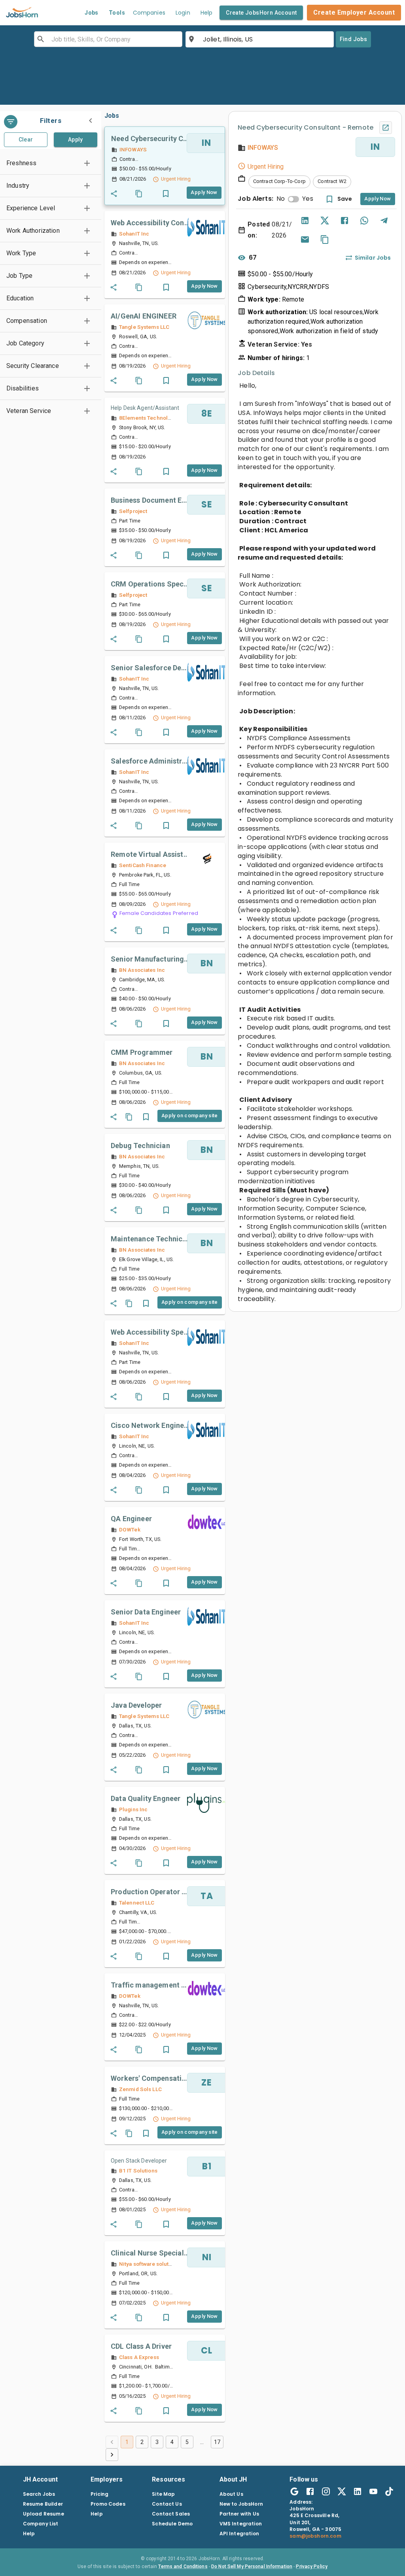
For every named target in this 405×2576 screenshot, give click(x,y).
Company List (41, 2524)
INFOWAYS (133, 149)
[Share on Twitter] (325, 221)
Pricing (99, 2494)
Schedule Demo (172, 2524)
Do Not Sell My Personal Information (252, 2567)
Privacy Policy (312, 2567)
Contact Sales (171, 2514)
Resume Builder (43, 2504)
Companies (149, 13)
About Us (231, 2494)
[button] (51, 163)
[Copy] (325, 239)
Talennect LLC (137, 1903)
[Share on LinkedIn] (305, 221)
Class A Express (139, 2357)
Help (207, 13)
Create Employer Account (354, 12)
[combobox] (108, 39)
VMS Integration (241, 2524)
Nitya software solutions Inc (154, 2264)
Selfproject (133, 511)
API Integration (239, 2534)
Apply (76, 140)
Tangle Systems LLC (144, 327)
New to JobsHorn (241, 2504)
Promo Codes (108, 2504)
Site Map (163, 2494)
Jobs (92, 13)
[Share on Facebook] (344, 221)
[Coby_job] (139, 194)
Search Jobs (39, 2494)
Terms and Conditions (183, 2567)
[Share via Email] (305, 239)
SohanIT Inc (134, 234)
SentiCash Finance (143, 865)
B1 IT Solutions (138, 2171)
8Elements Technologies (150, 418)
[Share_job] (114, 194)
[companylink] (207, 227)
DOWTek (130, 1529)
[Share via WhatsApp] (364, 221)
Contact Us (167, 2504)
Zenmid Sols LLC (140, 2089)
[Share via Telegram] (384, 221)
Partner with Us (239, 2514)
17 (217, 2442)
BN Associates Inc (142, 970)
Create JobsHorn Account (261, 13)
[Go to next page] (112, 2455)
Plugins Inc (133, 1809)
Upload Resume (44, 2514)
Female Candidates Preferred (159, 913)
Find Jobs (354, 39)
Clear (26, 140)
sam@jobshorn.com (315, 2536)
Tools (117, 13)
